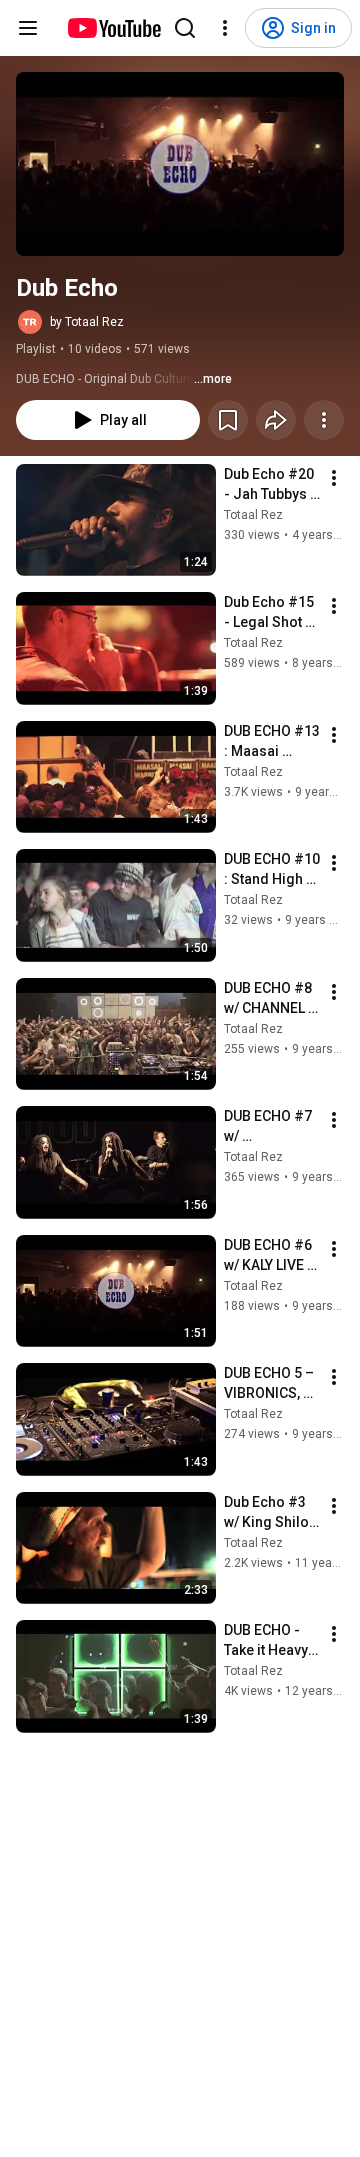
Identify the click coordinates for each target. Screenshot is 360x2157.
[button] (180, 164)
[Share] (276, 420)
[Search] (185, 28)
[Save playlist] (228, 420)
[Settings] (225, 28)
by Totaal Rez (87, 322)
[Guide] (28, 28)
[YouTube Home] (113, 28)
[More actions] (324, 420)
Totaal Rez (253, 515)
